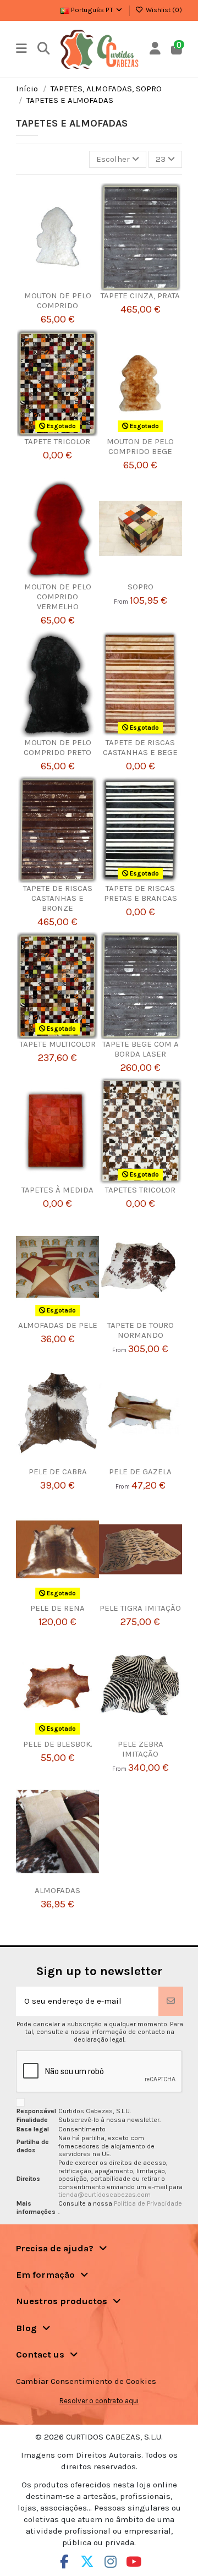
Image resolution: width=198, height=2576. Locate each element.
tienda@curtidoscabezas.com (105, 2195)
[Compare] (54, 286)
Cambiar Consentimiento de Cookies (86, 2381)
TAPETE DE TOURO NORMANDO (141, 1330)
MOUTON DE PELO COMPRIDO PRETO (57, 747)
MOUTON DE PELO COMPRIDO (58, 300)
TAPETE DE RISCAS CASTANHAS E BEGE (140, 747)
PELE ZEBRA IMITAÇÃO (141, 1749)
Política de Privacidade (148, 2203)
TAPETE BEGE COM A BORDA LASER (141, 1049)
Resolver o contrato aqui (99, 2401)
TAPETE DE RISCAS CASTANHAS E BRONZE (58, 898)
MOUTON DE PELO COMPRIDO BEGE (140, 446)
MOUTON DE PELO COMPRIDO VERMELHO (58, 597)
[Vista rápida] (71, 286)
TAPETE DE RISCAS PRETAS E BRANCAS (141, 893)
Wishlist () (163, 10)
